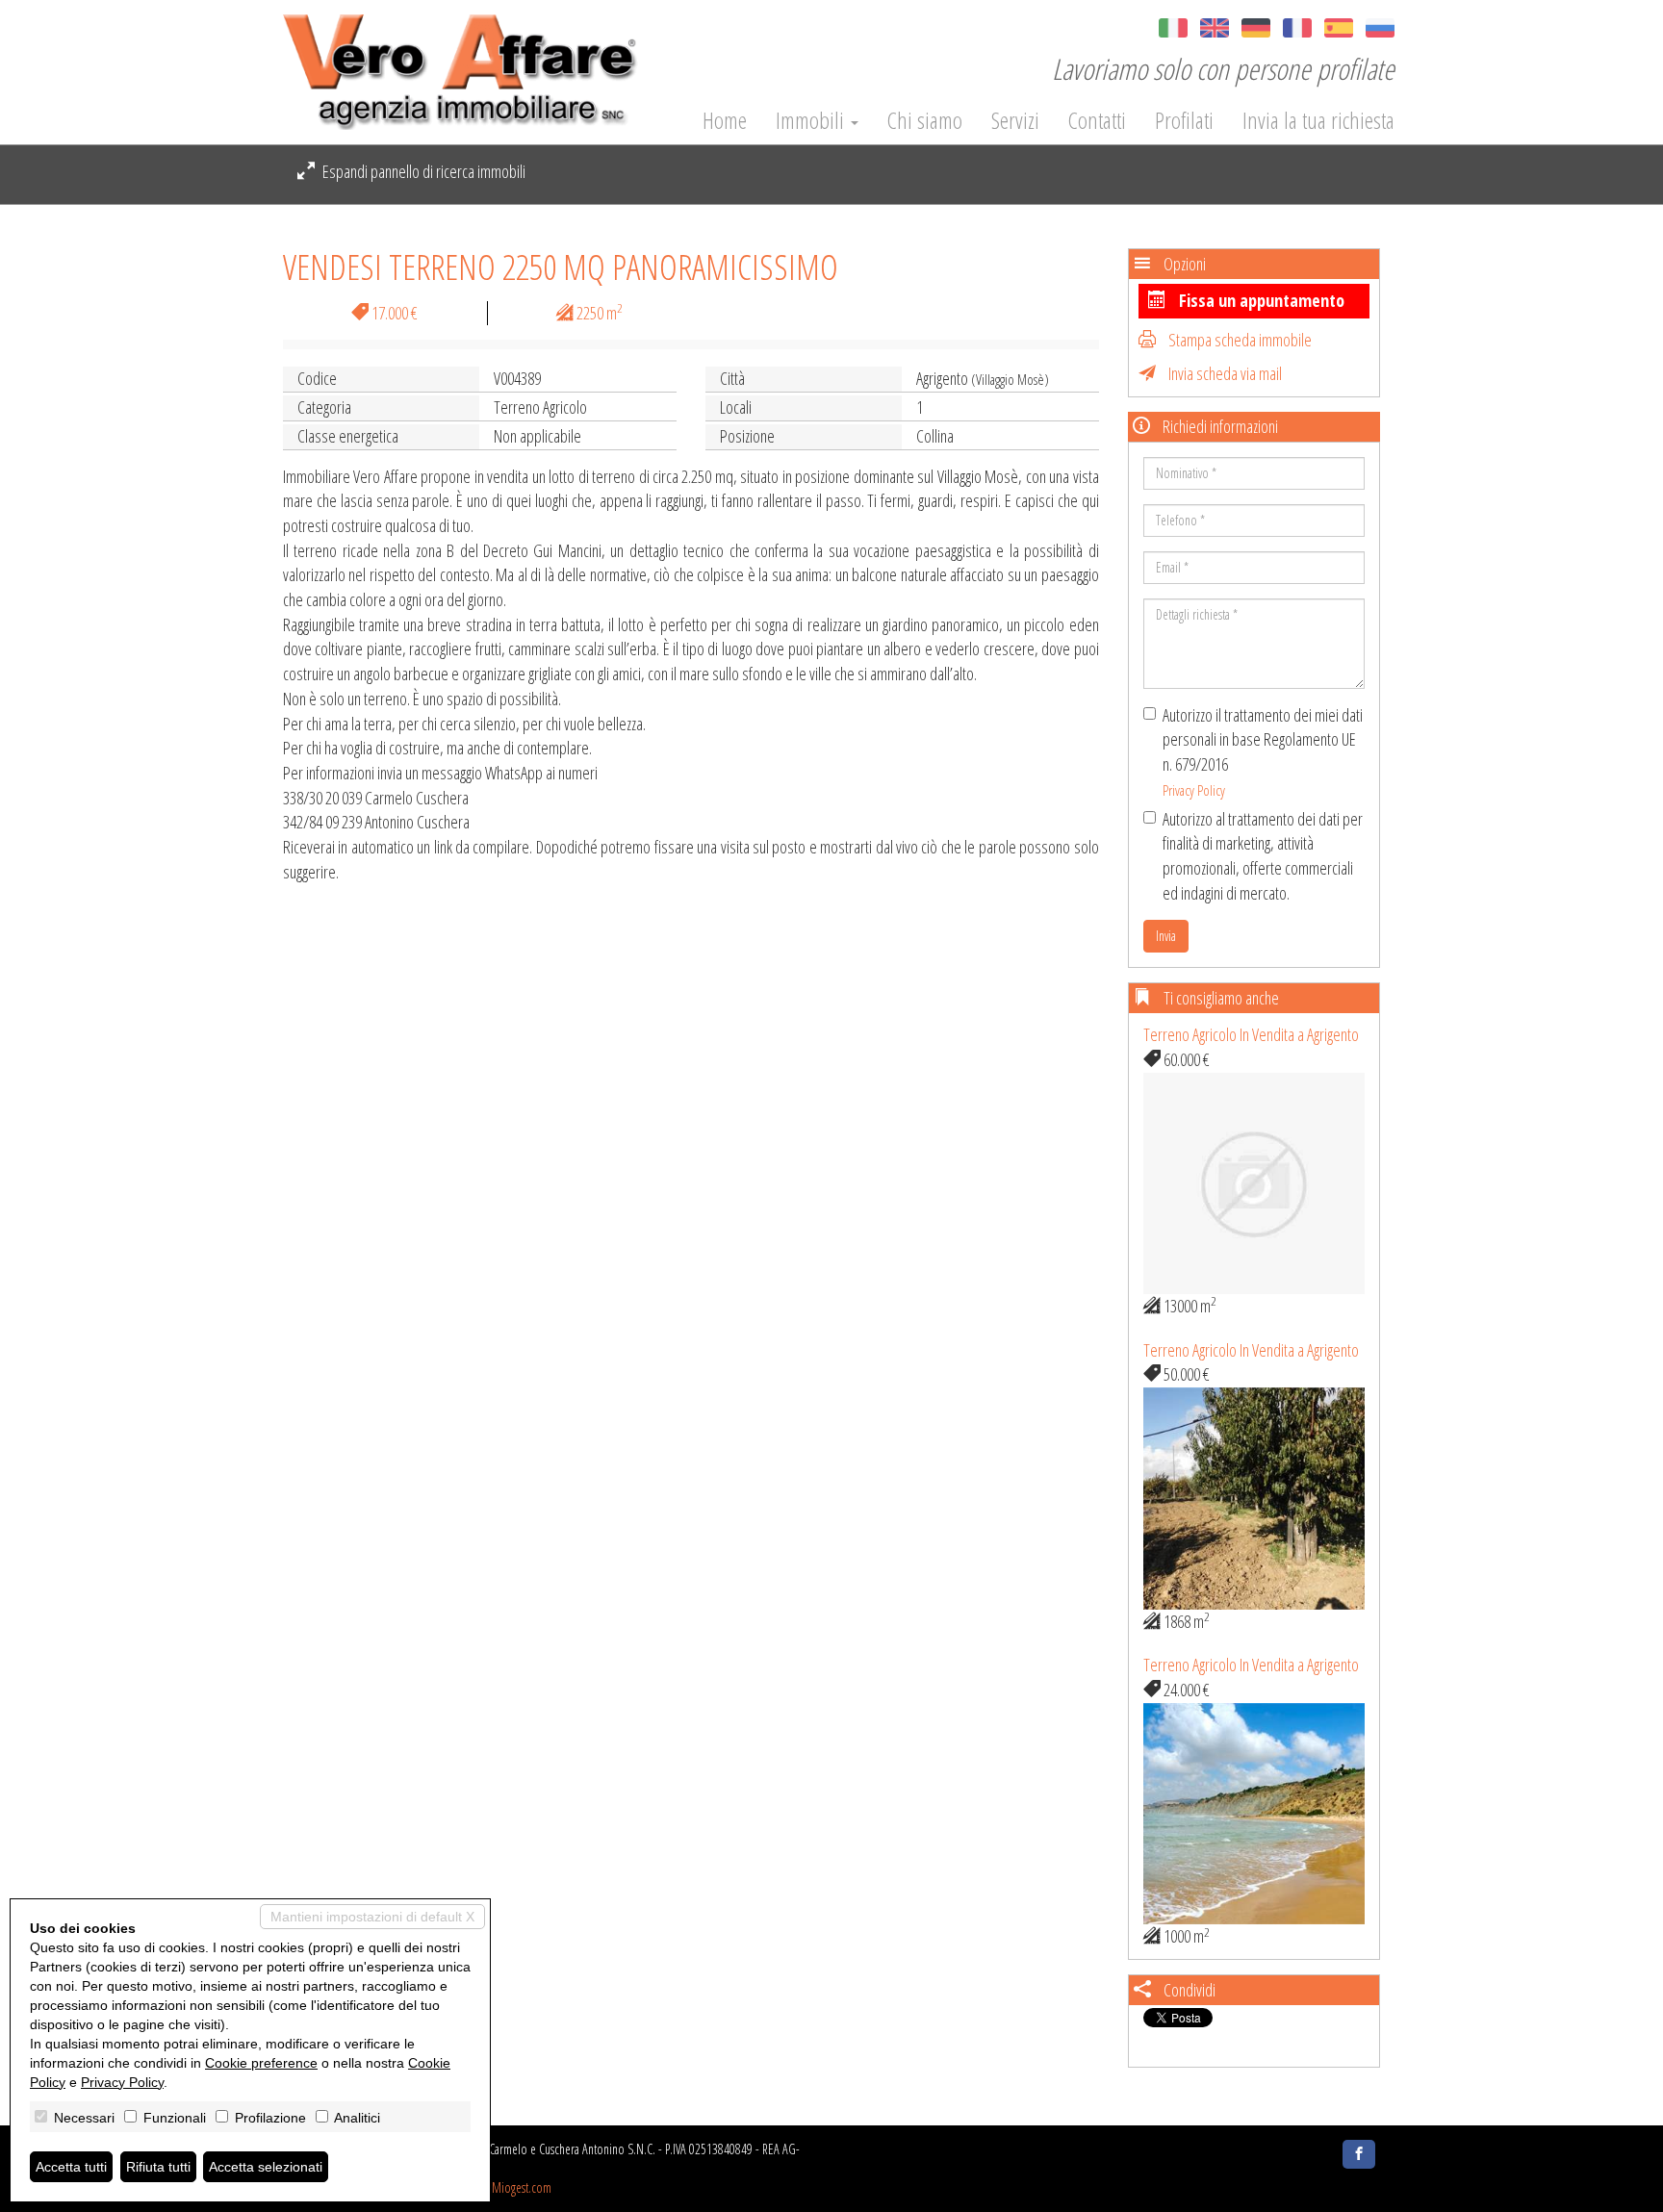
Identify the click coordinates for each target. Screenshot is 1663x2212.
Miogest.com (522, 2187)
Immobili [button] (812, 120)
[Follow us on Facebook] (1359, 2154)
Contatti (1097, 120)
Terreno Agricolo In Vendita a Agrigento (1251, 1034)
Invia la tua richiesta (1318, 120)
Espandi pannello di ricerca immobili (422, 171)
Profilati (1184, 120)
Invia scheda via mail (1224, 373)
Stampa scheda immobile (1239, 340)
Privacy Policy (1194, 790)
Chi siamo (925, 120)
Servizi (1015, 120)
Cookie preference (261, 2063)
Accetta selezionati (266, 2167)
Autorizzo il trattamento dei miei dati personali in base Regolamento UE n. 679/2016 (1263, 751)
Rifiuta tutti (158, 2167)
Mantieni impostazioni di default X (372, 1917)
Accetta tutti (71, 2167)
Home (725, 120)
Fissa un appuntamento (1260, 300)
